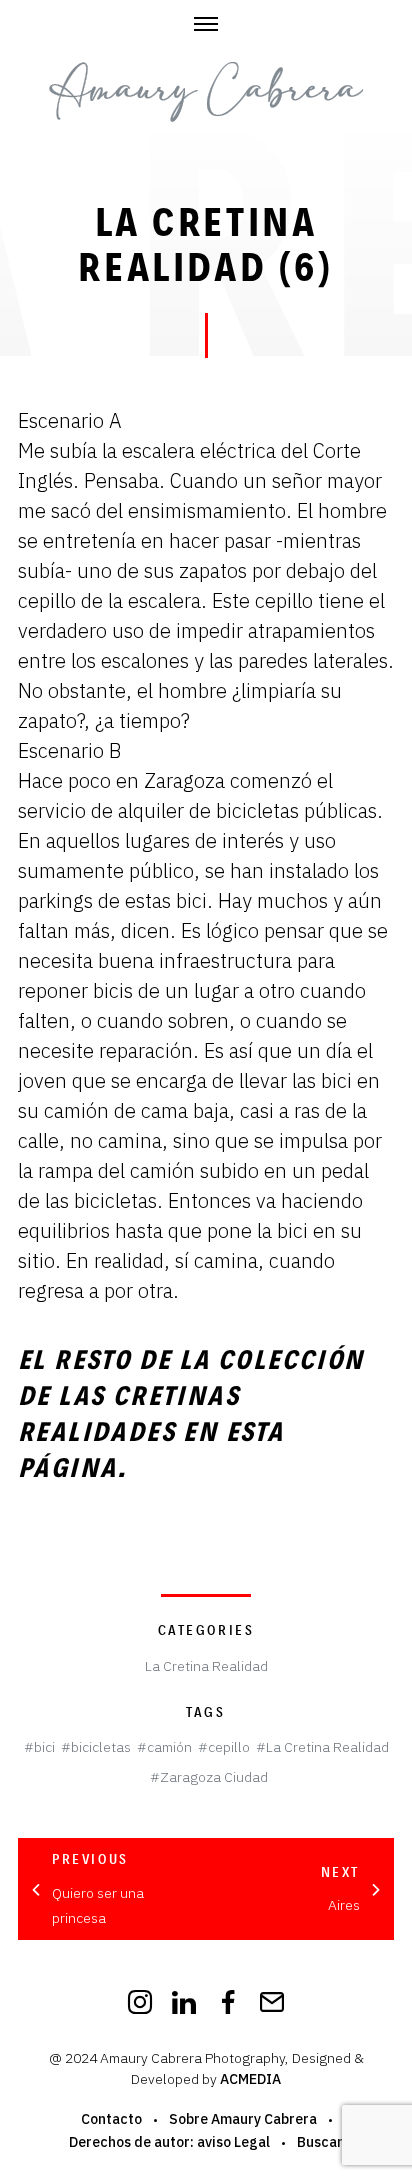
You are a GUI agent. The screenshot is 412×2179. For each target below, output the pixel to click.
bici (44, 1747)
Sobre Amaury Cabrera (243, 2119)
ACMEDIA (250, 2079)
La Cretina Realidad (206, 1666)
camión (169, 1747)
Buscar (320, 2142)
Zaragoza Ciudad (214, 1777)
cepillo (229, 1747)
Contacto (111, 2119)
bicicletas (101, 1747)
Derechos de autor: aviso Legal (169, 2142)
